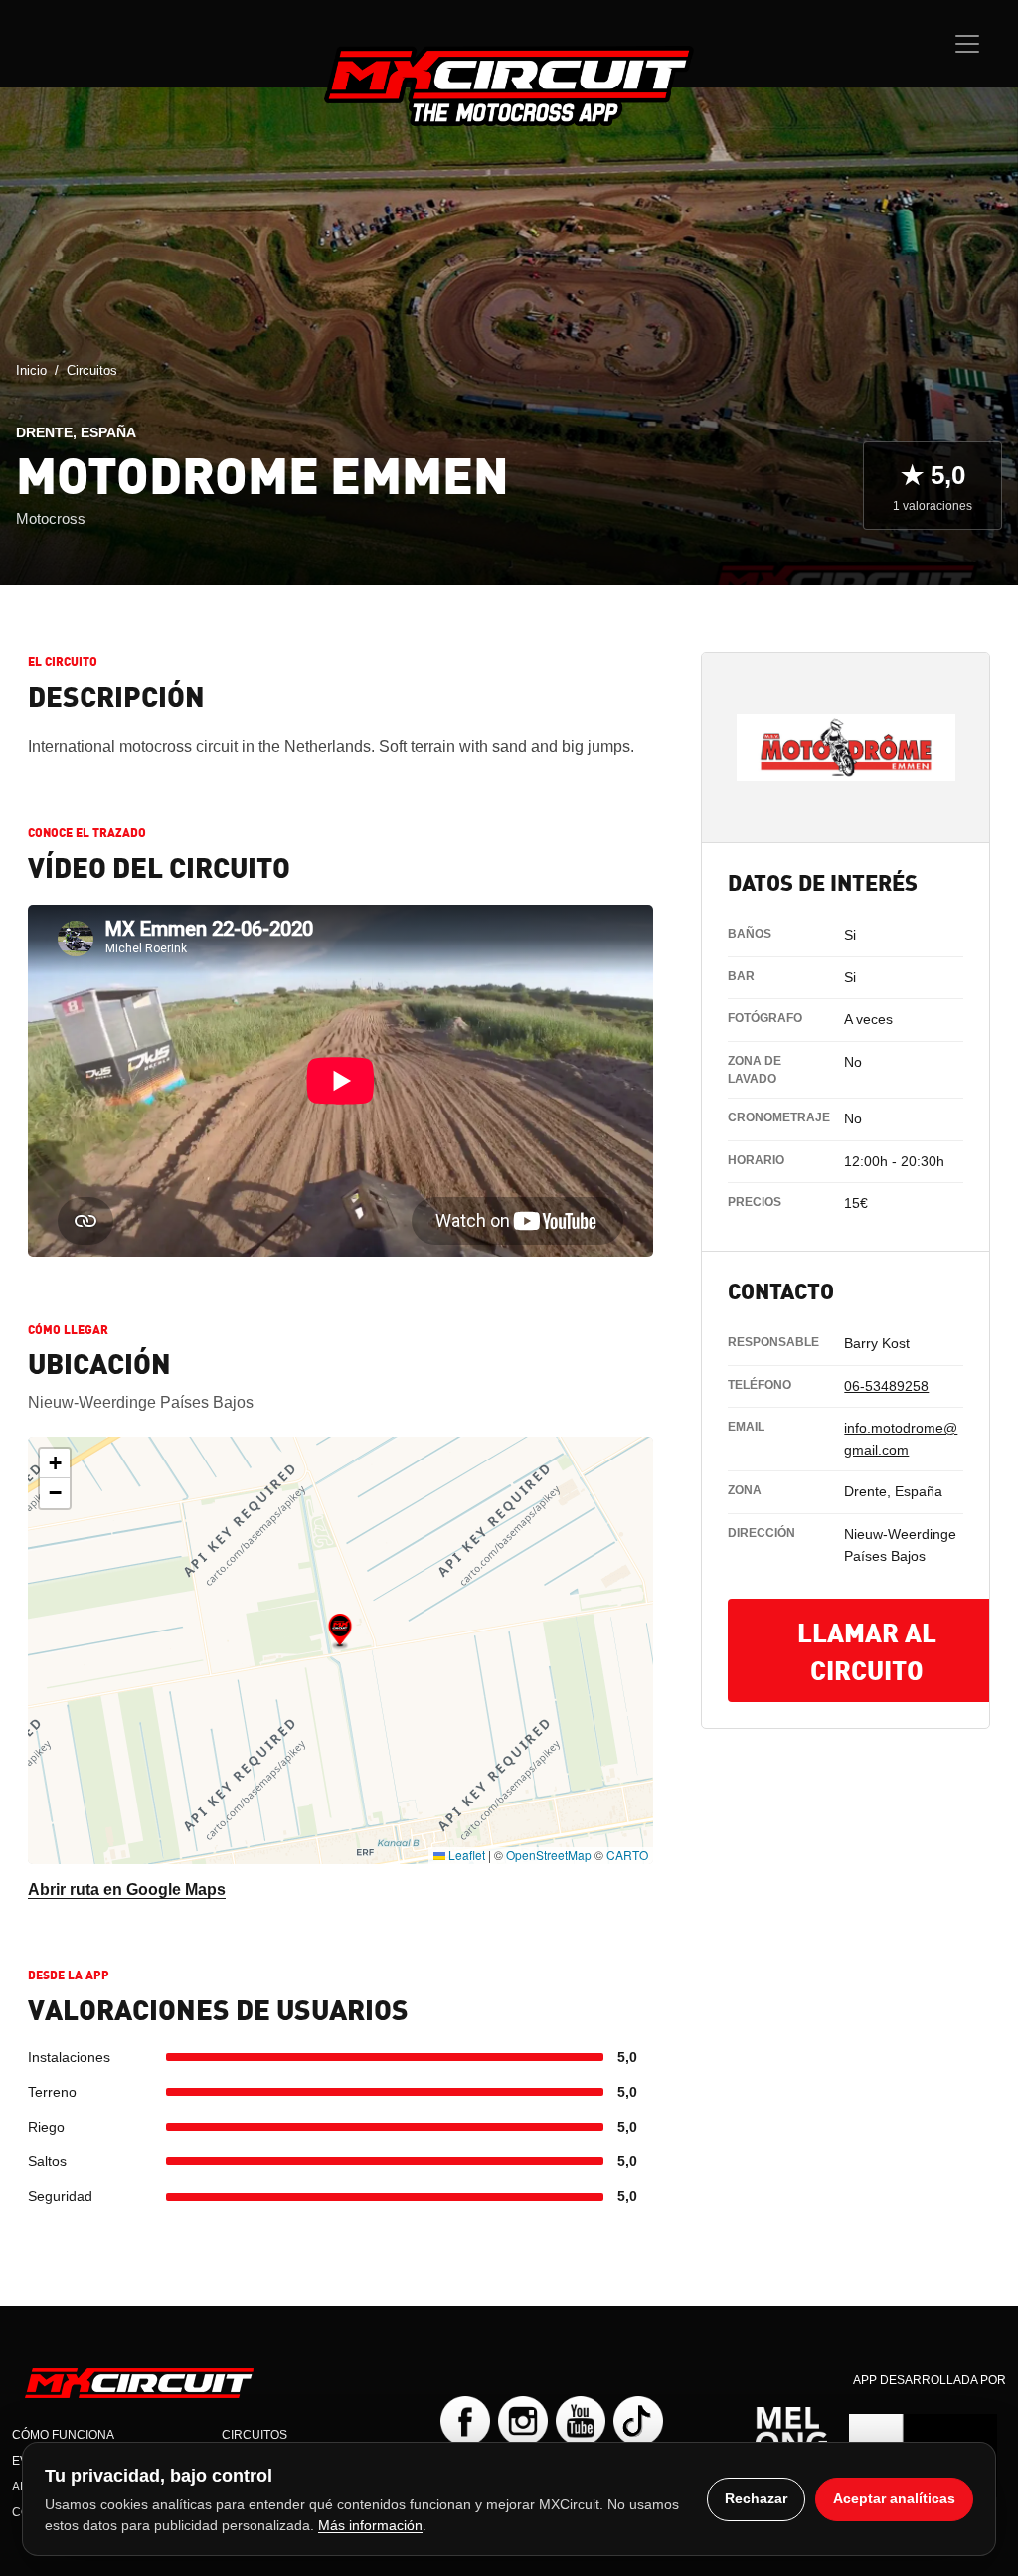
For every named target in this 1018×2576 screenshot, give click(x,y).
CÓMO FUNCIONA (63, 2435)
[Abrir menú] (967, 44)
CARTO (627, 1855)
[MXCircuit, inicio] (509, 86)
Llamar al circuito (867, 1650)
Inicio (31, 370)
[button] (340, 1631)
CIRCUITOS (254, 2435)
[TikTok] (638, 2421)
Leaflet (465, 1855)
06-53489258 (886, 1386)
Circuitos (92, 370)
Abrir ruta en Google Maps (127, 1889)
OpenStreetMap (549, 1855)
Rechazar (756, 2498)
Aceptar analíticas (894, 2498)
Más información (370, 2525)
